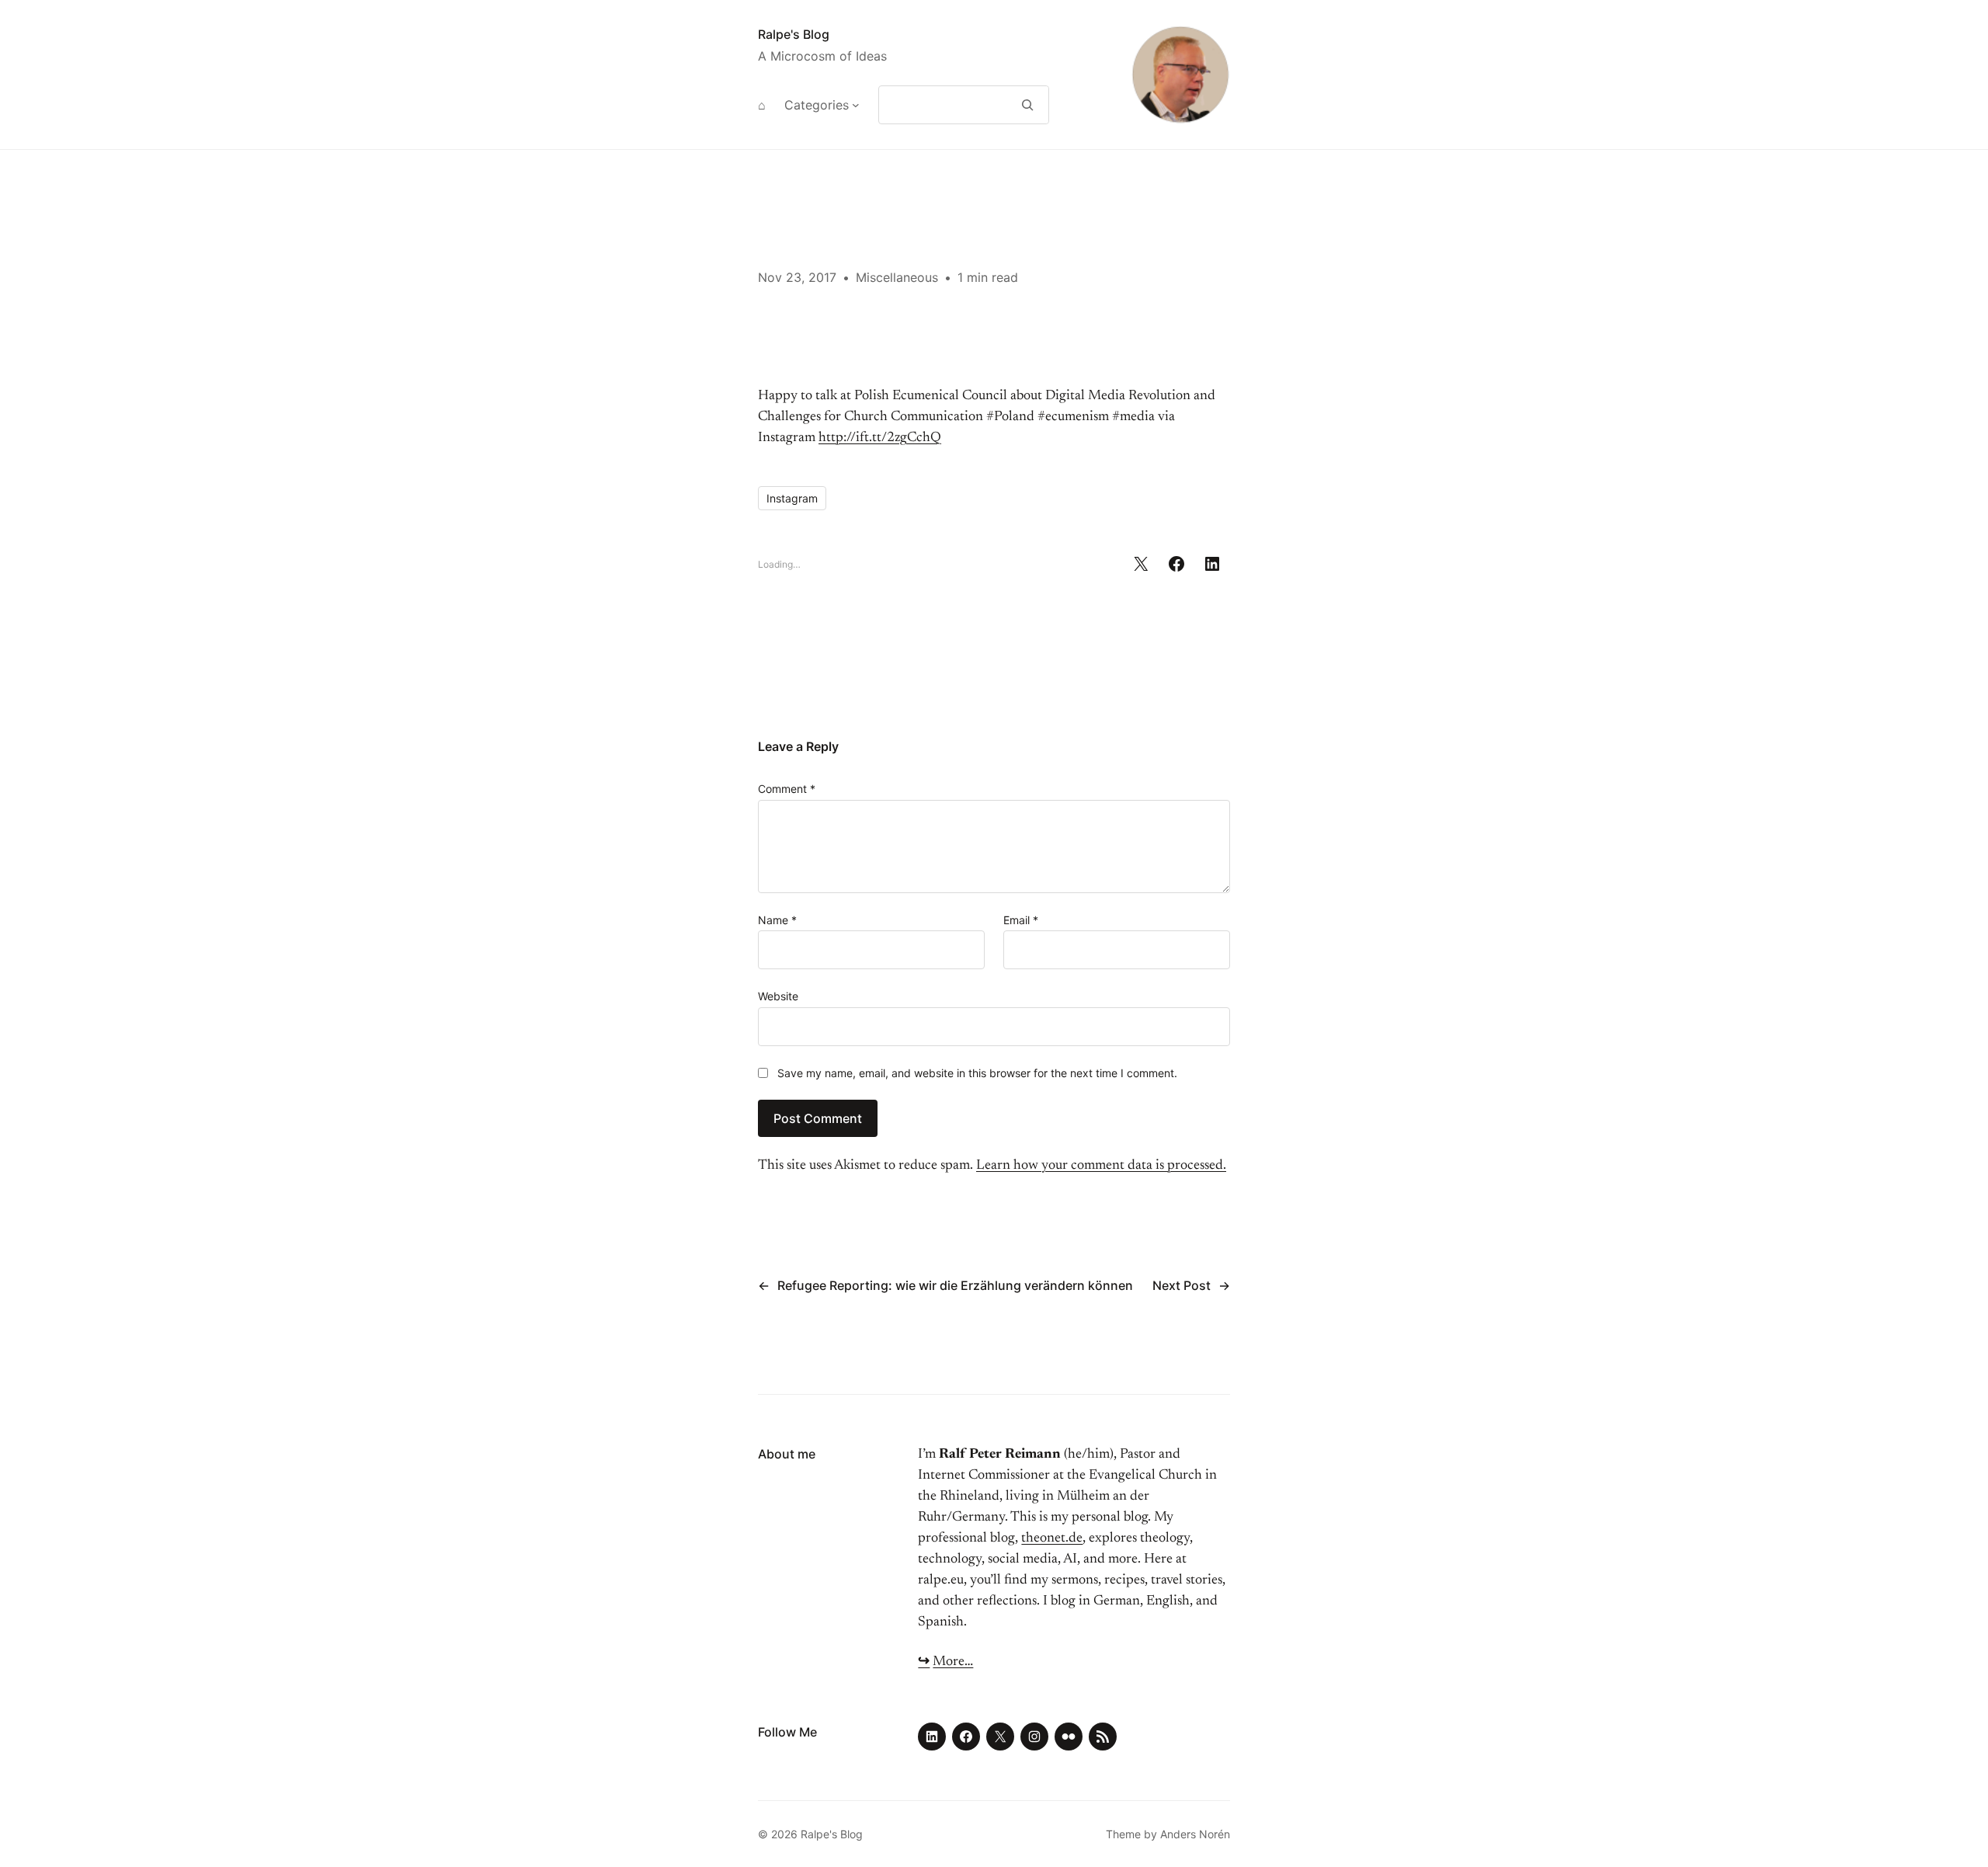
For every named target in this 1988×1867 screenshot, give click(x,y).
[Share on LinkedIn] (1212, 564)
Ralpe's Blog (794, 34)
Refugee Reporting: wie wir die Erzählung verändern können (955, 1285)
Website (778, 996)
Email (1021, 920)
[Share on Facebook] (1176, 564)
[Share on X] (1141, 564)
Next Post (1182, 1285)
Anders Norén (1195, 1834)
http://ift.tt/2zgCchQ (880, 438)
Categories (817, 105)
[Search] (1028, 105)
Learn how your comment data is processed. (1101, 1166)
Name (777, 920)
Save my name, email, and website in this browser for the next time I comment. (977, 1073)
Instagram (792, 498)
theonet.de (1052, 1538)
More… (953, 1662)
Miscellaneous (897, 277)
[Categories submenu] (856, 105)
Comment (787, 789)
